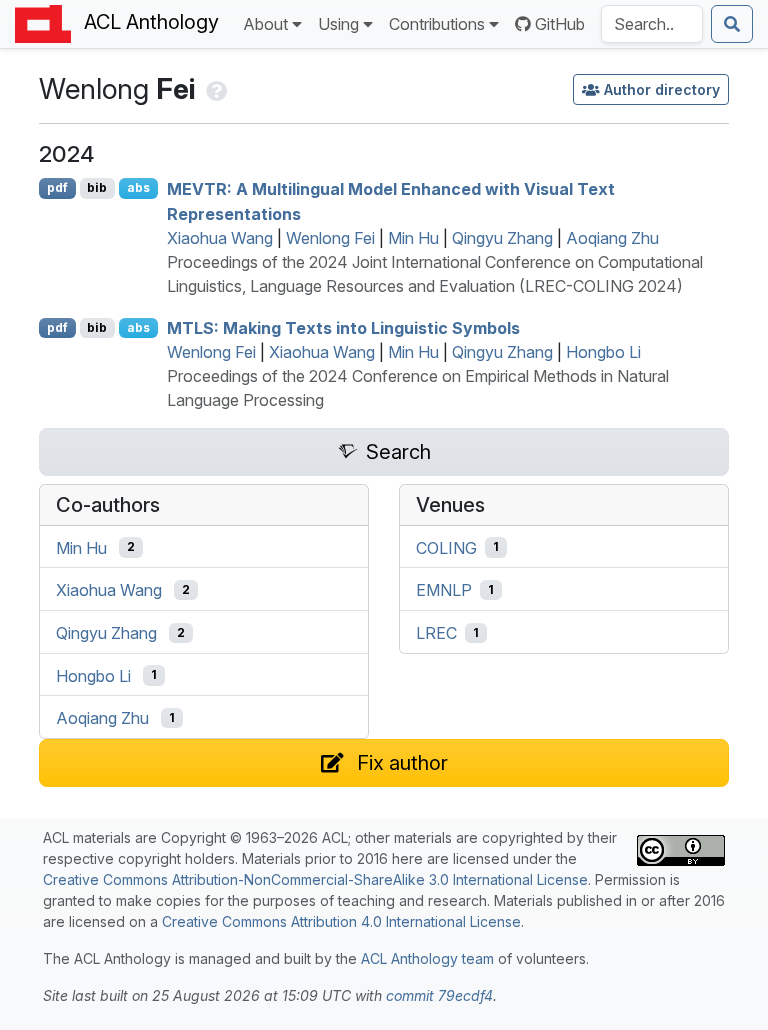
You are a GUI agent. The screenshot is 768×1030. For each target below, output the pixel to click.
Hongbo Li (603, 352)
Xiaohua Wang (220, 238)
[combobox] (652, 24)
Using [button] (338, 24)
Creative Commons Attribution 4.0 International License (341, 921)
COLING (446, 547)
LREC (436, 633)
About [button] (265, 24)
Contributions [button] (437, 24)
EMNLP (444, 590)
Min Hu (413, 238)
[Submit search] (732, 24)
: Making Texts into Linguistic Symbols (343, 328)
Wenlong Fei (330, 238)
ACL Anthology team (427, 958)
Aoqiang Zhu (612, 238)
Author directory (662, 89)
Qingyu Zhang (502, 238)
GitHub (560, 24)
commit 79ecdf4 (439, 995)
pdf (57, 187)
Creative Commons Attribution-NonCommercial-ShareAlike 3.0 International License (315, 879)
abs (138, 187)
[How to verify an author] (214, 89)
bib (97, 187)
